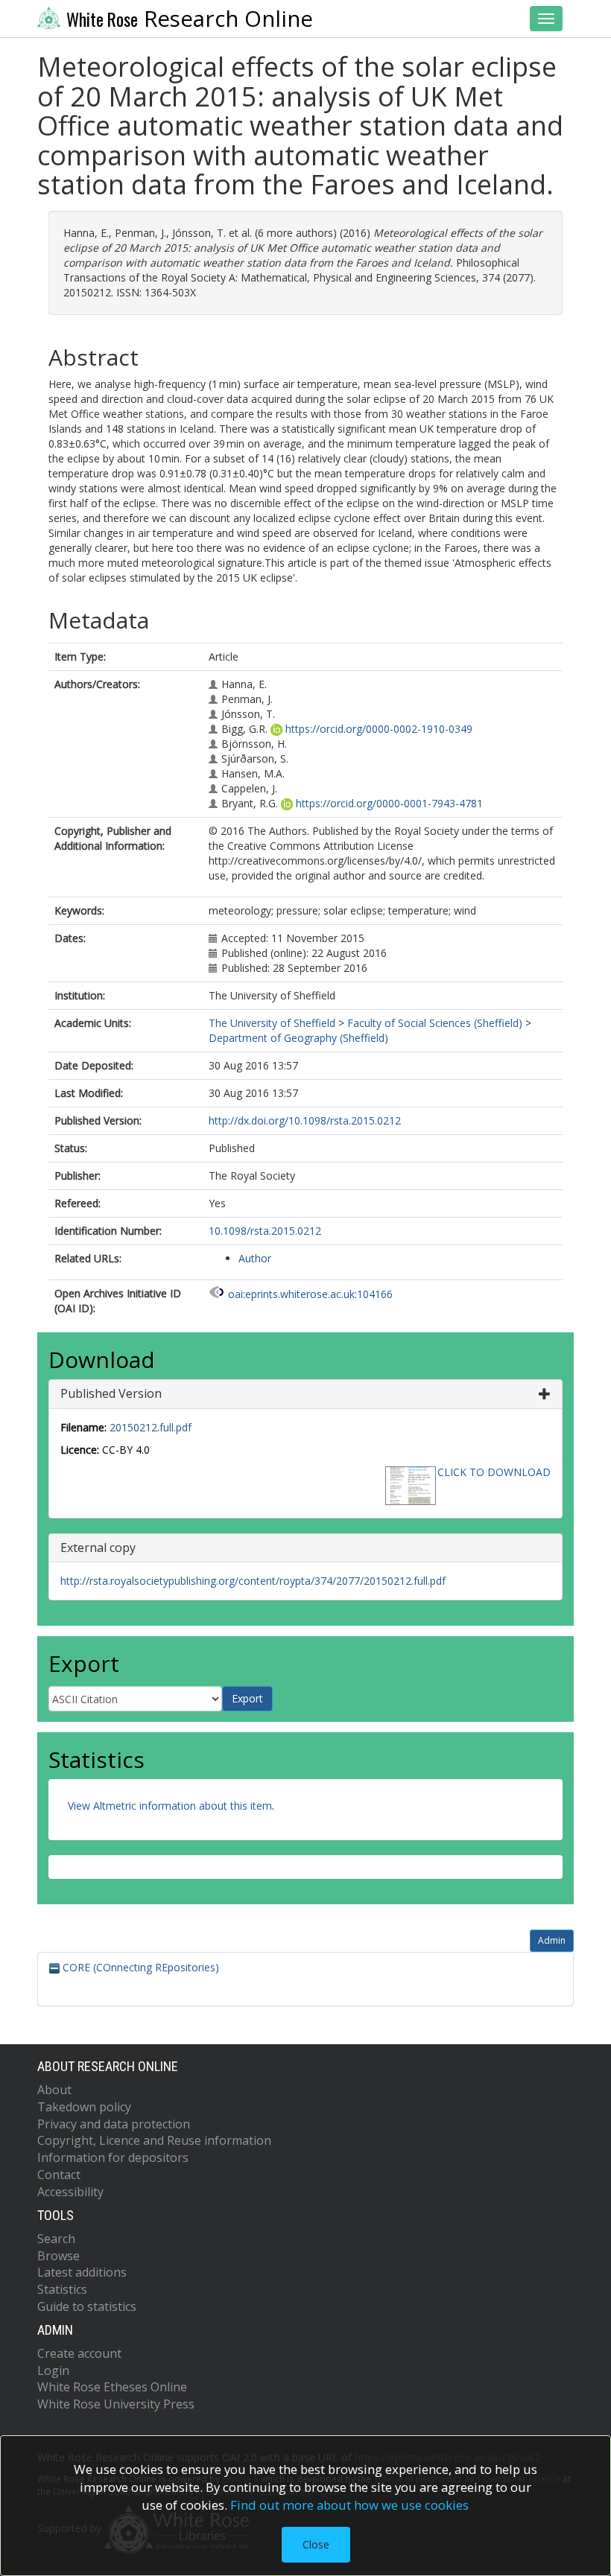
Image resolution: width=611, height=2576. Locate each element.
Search (56, 2239)
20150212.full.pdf (151, 1427)
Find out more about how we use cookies (349, 2505)
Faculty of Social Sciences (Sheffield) (435, 1023)
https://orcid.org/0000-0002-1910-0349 (379, 729)
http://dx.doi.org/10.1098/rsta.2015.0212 (305, 1120)
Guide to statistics (87, 2306)
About (54, 2090)
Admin (552, 1940)
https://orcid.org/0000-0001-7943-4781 (389, 803)
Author (255, 1258)
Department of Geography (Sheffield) (298, 1038)
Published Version (111, 1393)
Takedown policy (84, 2107)
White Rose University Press (116, 2404)
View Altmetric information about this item (170, 1806)
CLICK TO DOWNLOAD (494, 1472)
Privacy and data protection (114, 2124)
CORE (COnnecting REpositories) (139, 1967)
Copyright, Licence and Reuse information (154, 2140)
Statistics (62, 2289)
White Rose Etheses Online (112, 2387)
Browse (58, 2256)
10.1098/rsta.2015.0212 (265, 1231)
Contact (59, 2175)
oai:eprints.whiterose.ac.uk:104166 (310, 1294)
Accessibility (70, 2192)
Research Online (190, 19)
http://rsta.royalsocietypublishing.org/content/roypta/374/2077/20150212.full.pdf (253, 1581)
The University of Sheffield (272, 1023)
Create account (79, 2353)
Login (53, 2370)
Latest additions (82, 2272)
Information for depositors (113, 2157)
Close (316, 2544)
